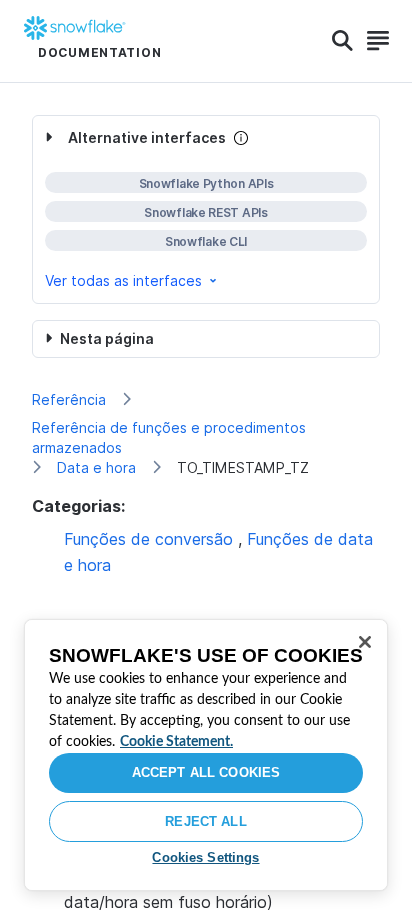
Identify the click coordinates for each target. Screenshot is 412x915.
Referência (69, 399)
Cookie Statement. (176, 742)
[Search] (342, 41)
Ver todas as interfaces (123, 280)
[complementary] (206, 209)
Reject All (205, 821)
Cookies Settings (205, 857)
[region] (206, 755)
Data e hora (96, 467)
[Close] (365, 642)
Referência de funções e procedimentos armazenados (169, 437)
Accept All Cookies (206, 772)
